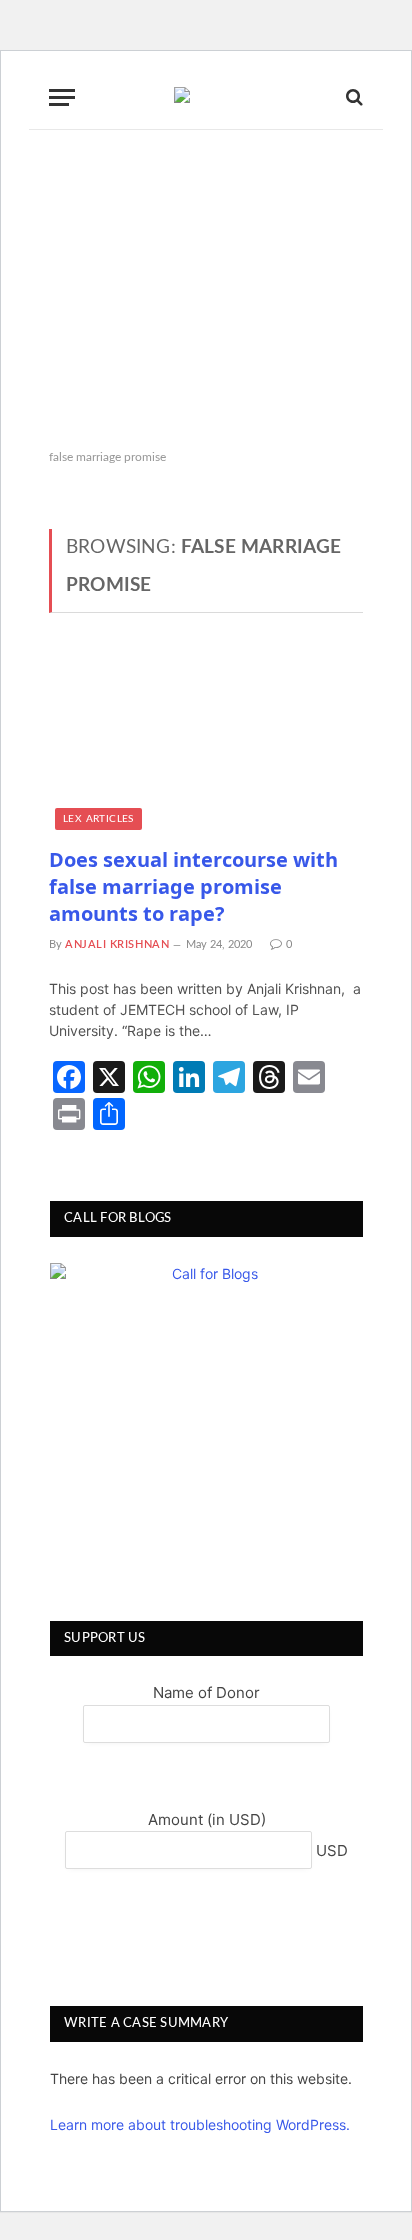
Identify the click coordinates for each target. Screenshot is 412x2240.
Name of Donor (206, 1692)
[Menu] (62, 97)
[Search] (352, 97)
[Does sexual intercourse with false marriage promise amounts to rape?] (206, 741)
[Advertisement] (206, 290)
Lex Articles (98, 819)
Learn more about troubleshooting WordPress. (200, 2124)
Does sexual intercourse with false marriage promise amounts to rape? (193, 886)
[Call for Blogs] (206, 1419)
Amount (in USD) (207, 1819)
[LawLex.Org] (206, 97)
